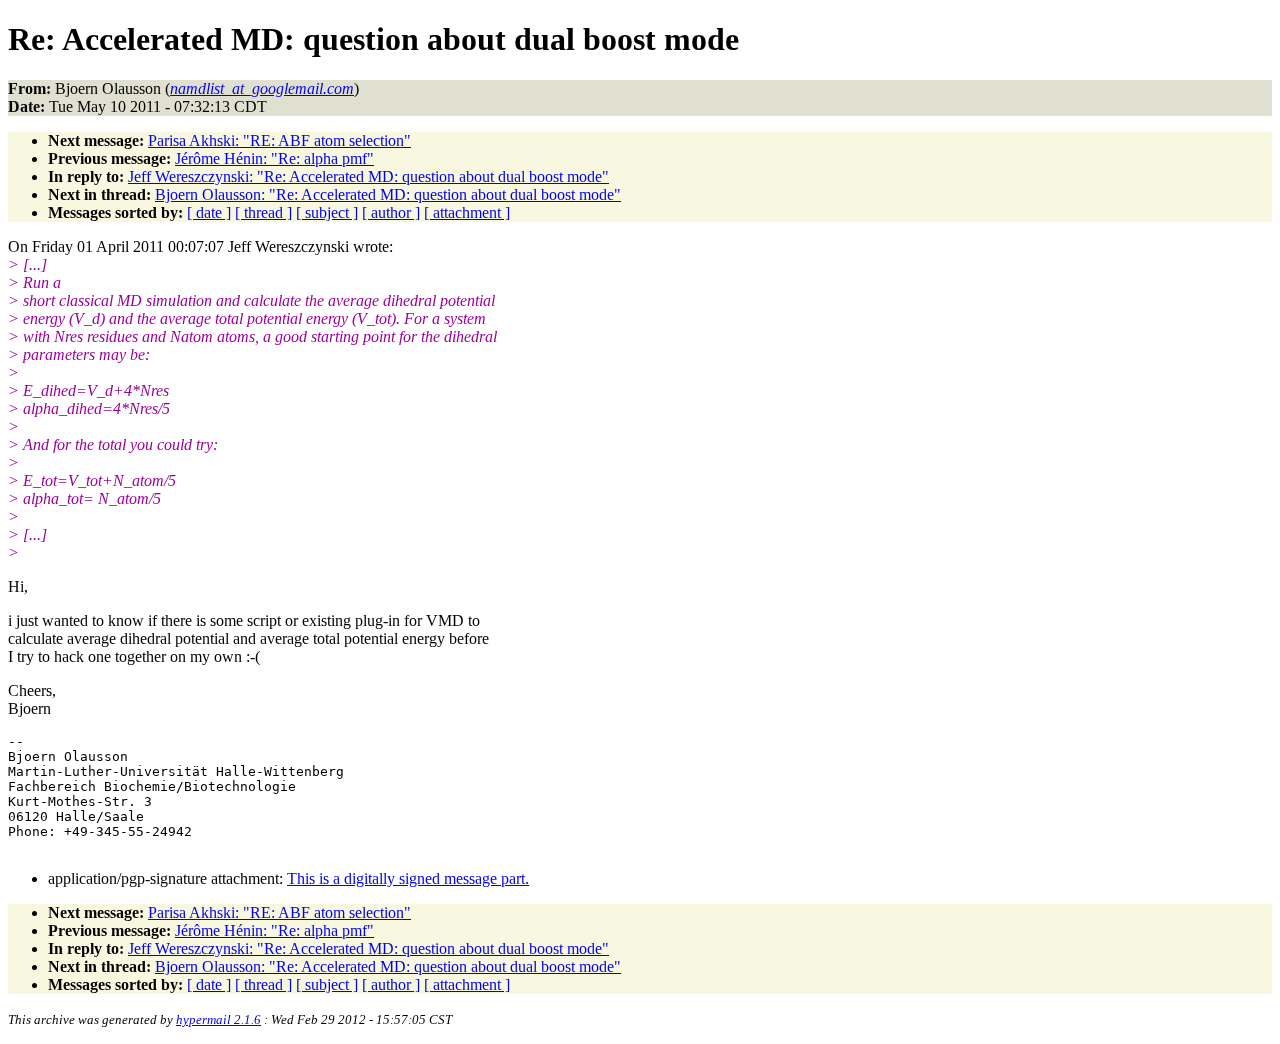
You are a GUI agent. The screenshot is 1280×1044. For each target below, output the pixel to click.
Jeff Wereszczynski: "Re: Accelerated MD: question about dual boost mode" (368, 176)
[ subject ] (327, 212)
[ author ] (391, 212)
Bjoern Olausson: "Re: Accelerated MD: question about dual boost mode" (388, 194)
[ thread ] (263, 212)
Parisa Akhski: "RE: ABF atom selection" (279, 140)
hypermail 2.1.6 (218, 1019)
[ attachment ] (467, 212)
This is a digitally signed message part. (408, 878)
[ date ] (209, 212)
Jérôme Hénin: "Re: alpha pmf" (274, 158)
